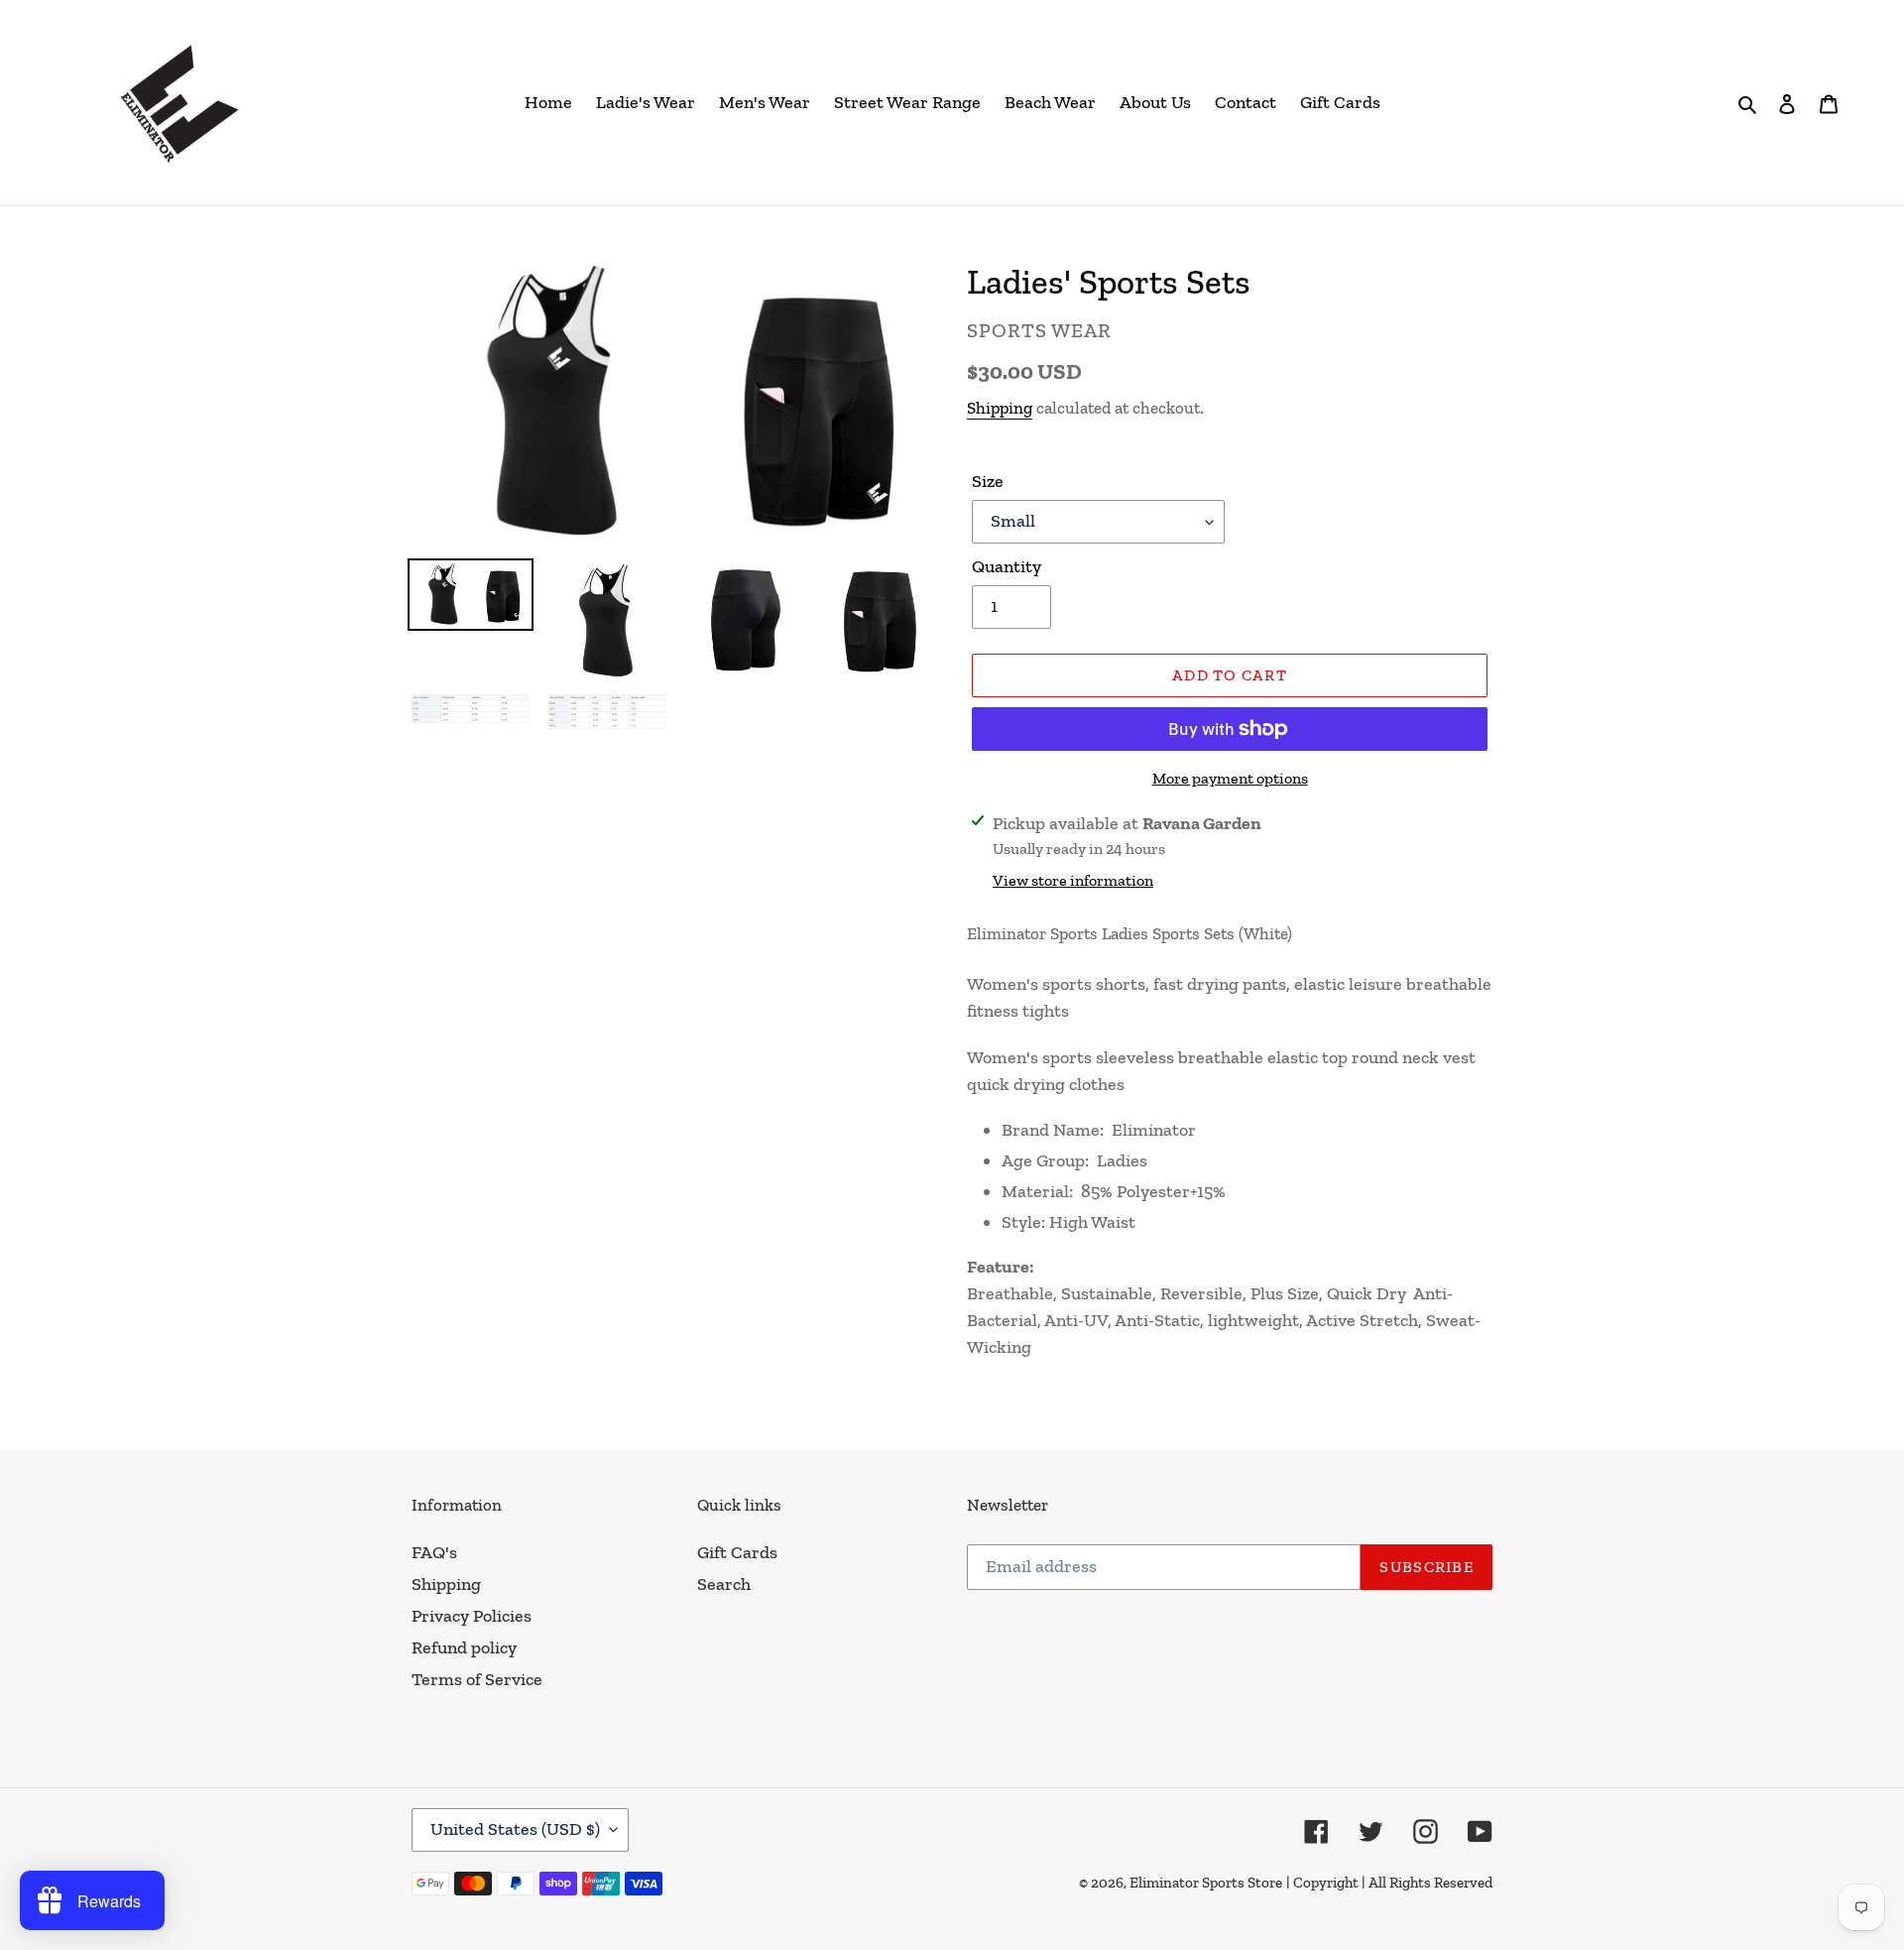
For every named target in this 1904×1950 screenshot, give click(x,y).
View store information (1073, 880)
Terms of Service (477, 1679)
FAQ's (434, 1552)
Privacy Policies (472, 1616)
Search (724, 1584)
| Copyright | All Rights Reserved (1389, 1883)
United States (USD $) (515, 1829)
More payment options (1230, 778)
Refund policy (464, 1647)
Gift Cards (737, 1552)
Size (988, 481)
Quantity (1007, 566)
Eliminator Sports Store (1206, 1883)
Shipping (1000, 408)
